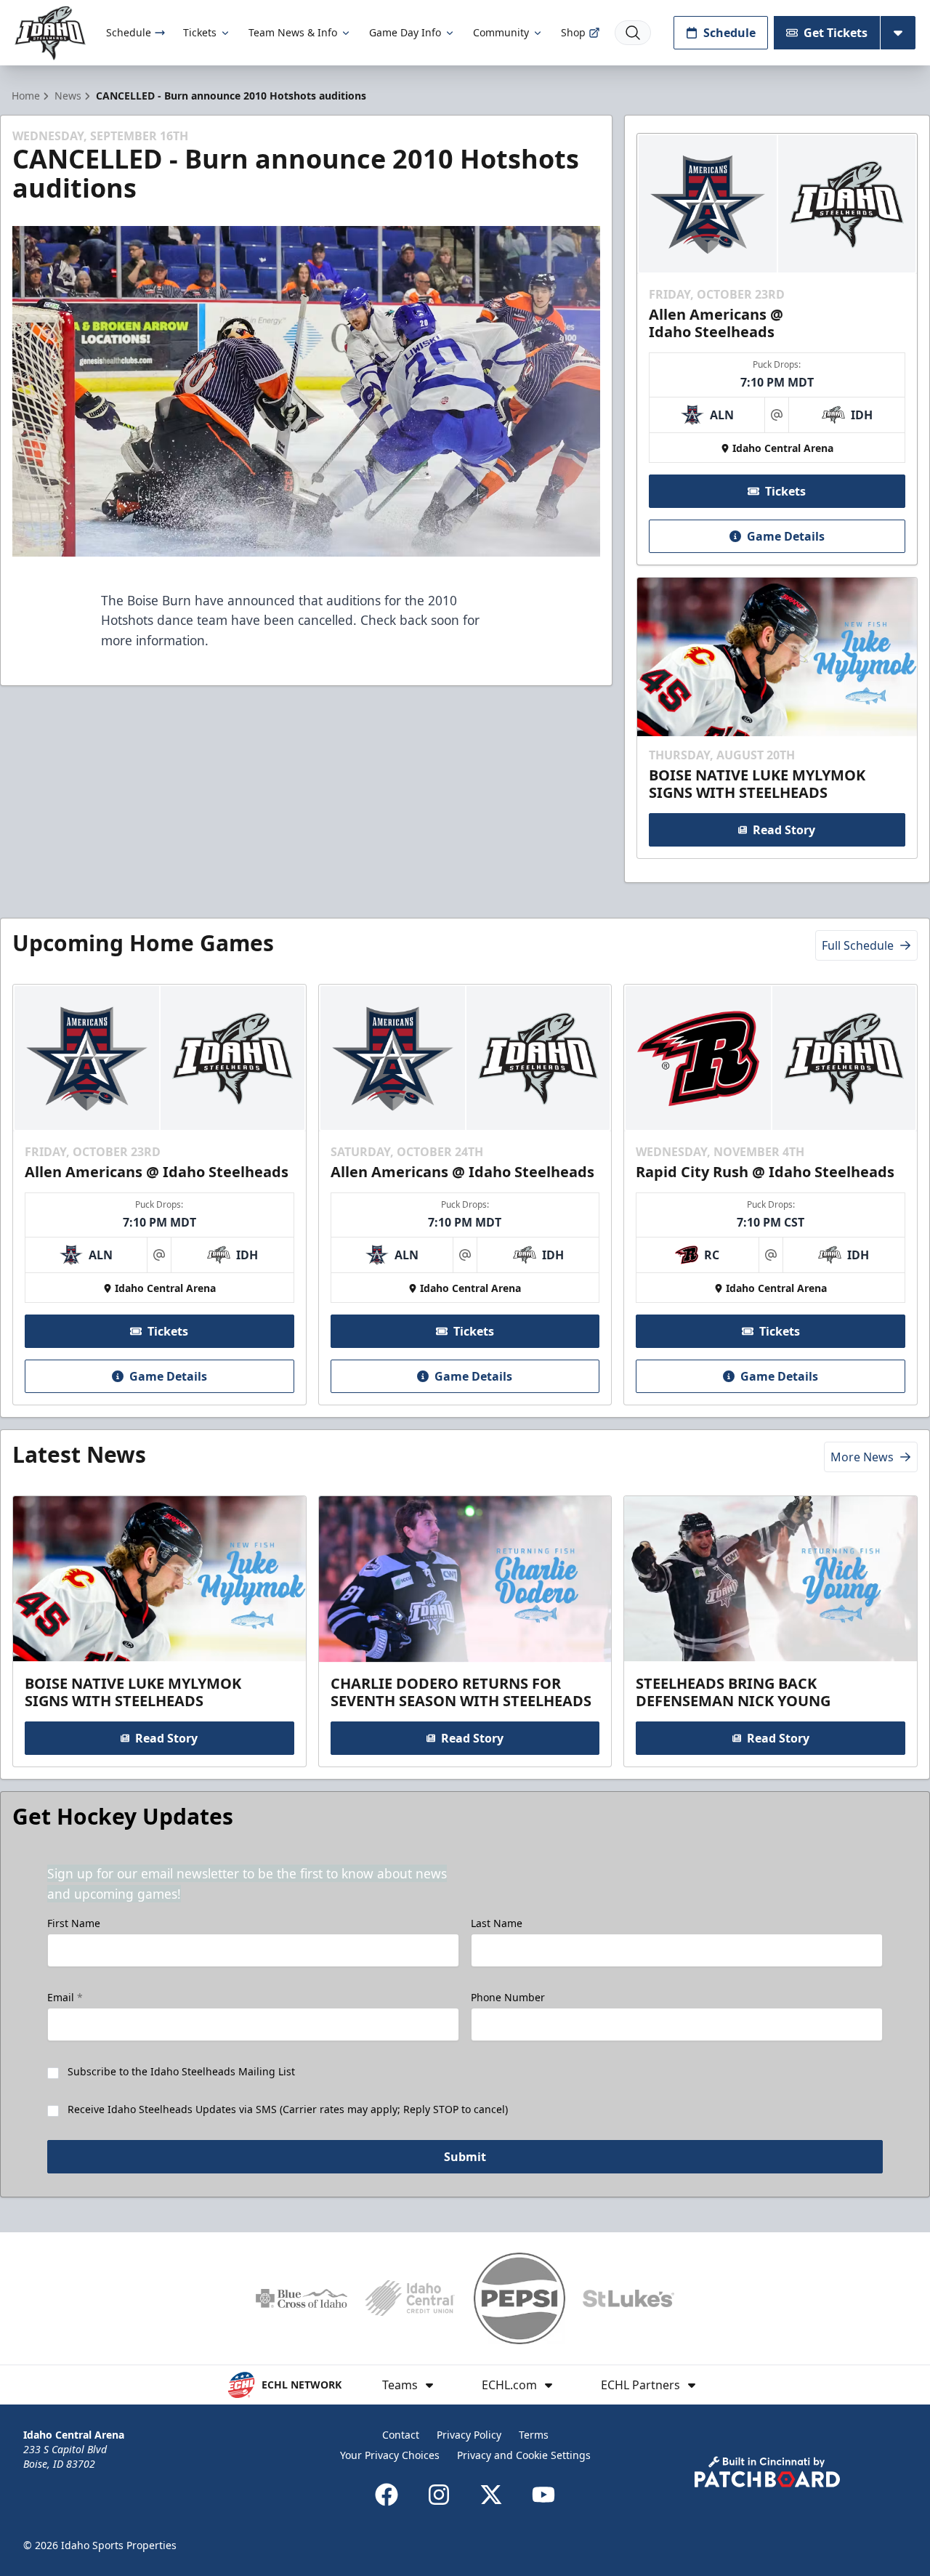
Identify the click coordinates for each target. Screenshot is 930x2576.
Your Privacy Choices (390, 2455)
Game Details (786, 536)
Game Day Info (405, 32)
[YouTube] (543, 2495)
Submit (465, 2157)
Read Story (784, 830)
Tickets (200, 32)
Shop (573, 32)
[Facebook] (387, 2495)
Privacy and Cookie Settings (524, 2455)
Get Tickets (836, 33)
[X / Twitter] (491, 2495)
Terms (534, 2435)
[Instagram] (439, 2495)
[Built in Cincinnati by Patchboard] (767, 2472)
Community (501, 32)
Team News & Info (293, 32)
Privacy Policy (469, 2435)
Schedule (129, 32)
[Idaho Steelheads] (50, 33)
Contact (401, 2435)
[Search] (633, 33)
